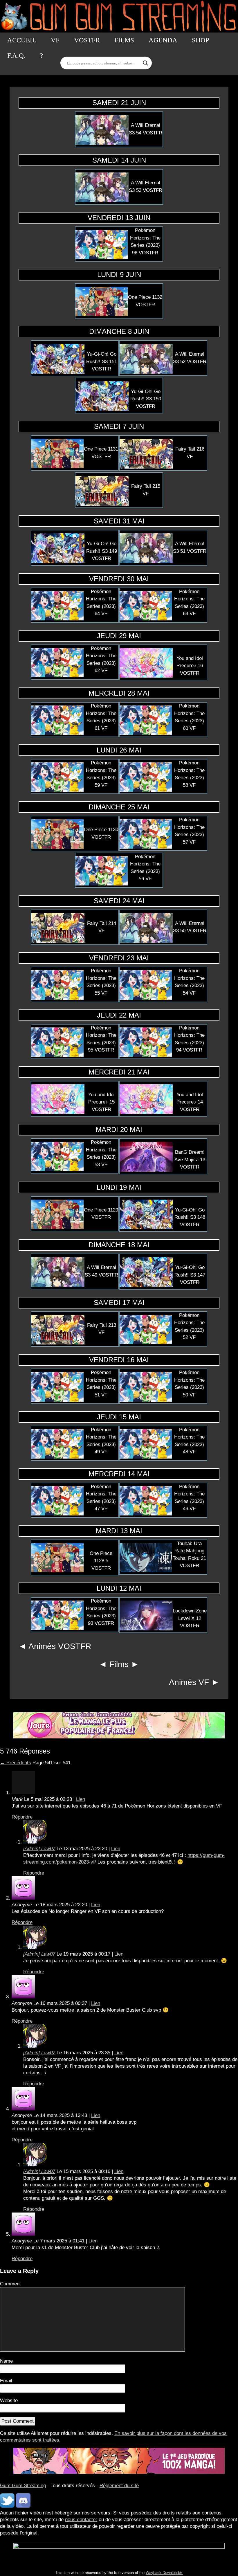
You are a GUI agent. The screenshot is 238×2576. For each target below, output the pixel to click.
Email (6, 2381)
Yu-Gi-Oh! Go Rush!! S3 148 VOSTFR (190, 1217)
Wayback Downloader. (164, 2573)
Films (124, 40)
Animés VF (189, 1682)
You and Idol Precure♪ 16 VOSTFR (190, 666)
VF (55, 40)
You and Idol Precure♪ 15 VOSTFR (101, 1102)
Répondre (22, 1817)
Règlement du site (119, 2486)
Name (6, 2361)
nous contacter (81, 2520)
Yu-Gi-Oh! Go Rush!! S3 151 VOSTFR (102, 361)
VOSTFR (87, 40)
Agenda (163, 40)
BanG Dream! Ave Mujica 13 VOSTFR (190, 1160)
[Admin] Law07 (39, 1849)
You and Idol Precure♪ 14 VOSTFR (190, 1102)
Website (9, 2401)
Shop (201, 40)
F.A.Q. (16, 56)
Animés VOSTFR (60, 1646)
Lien (81, 1799)
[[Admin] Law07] (35, 1842)
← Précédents (16, 1763)
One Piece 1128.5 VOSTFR (101, 1561)
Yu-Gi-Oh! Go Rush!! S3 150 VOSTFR (146, 399)
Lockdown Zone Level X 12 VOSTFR (190, 1618)
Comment (10, 2284)
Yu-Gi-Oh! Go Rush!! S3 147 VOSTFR (190, 1275)
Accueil (22, 40)
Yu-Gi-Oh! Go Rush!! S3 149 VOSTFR (102, 551)
